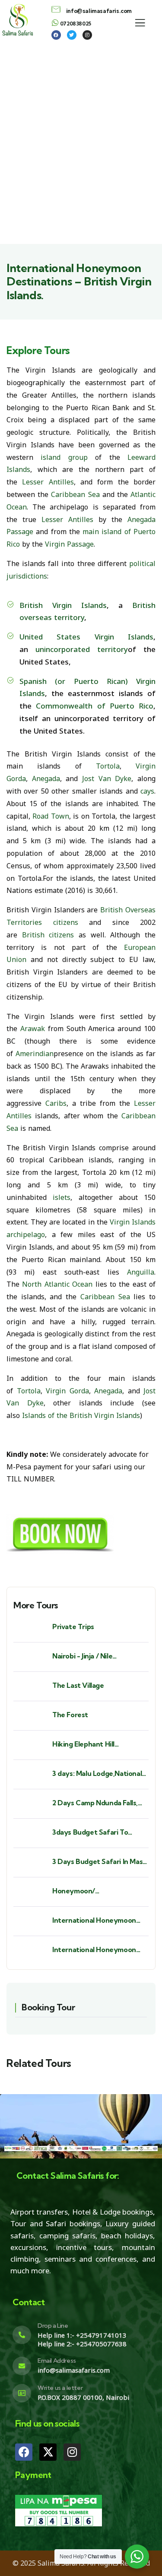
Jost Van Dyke (107, 778)
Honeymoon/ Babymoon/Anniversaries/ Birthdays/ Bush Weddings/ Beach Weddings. (97, 1891)
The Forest (70, 1715)
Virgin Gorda (67, 1391)
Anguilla (141, 1272)
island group (64, 457)
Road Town (51, 816)
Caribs (56, 1103)
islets (62, 1197)
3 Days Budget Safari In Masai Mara (100, 1862)
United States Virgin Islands (86, 637)
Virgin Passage (69, 544)
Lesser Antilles (48, 482)
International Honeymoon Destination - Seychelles (94, 1950)
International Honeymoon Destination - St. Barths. (94, 1920)
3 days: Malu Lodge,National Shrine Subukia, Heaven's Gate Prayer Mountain (97, 1774)
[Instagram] (72, 2452)
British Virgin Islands (63, 605)
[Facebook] (24, 2452)
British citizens (48, 935)
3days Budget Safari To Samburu (90, 1832)
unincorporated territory (82, 649)
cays (147, 791)
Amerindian (35, 1054)
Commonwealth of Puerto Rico (95, 706)
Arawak (33, 1029)
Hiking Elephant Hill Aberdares (83, 1744)
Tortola (108, 766)
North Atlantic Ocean (57, 1284)
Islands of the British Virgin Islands (81, 1415)
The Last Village (78, 1685)
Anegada (46, 778)
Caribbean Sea (75, 494)
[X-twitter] (48, 2452)
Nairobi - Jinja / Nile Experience (82, 1656)
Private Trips (73, 1627)
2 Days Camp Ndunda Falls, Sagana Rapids (95, 1803)
